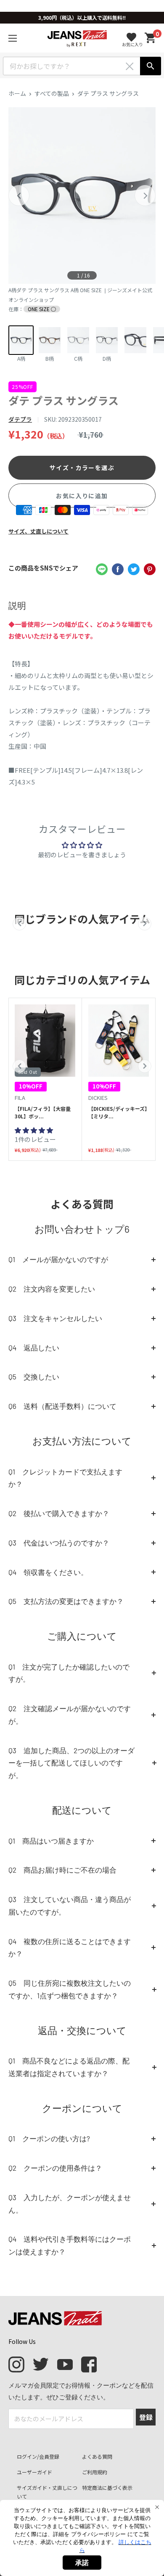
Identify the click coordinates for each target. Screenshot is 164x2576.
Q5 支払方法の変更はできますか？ (66, 1601)
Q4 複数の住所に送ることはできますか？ (70, 1947)
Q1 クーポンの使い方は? (49, 2138)
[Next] (145, 196)
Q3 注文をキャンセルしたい (55, 1318)
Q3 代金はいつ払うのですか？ (59, 1543)
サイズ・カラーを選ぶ (82, 468)
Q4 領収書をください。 (48, 1572)
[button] (19, 1066)
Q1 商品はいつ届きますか (51, 1841)
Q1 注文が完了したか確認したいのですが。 (69, 1673)
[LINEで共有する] (102, 569)
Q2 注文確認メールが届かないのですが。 (70, 1715)
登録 (146, 2417)
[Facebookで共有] (118, 569)
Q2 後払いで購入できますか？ (59, 1513)
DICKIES (98, 1098)
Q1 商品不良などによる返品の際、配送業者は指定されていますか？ (69, 2067)
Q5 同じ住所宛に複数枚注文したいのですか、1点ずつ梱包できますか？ (70, 1989)
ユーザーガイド (34, 2472)
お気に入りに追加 (82, 496)
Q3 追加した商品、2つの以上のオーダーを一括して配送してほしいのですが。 (71, 1763)
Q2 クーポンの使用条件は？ (55, 2168)
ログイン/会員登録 (38, 2456)
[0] (151, 38)
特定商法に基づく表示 (107, 2487)
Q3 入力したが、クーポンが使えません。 (70, 2203)
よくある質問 (97, 2456)
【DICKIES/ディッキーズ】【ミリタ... (118, 1112)
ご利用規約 (95, 2472)
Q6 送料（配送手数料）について (62, 1406)
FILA (20, 1098)
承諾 (82, 2563)
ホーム (17, 93)
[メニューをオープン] (13, 38)
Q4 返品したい (34, 1347)
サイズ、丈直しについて (38, 531)
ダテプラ (20, 419)
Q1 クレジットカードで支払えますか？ (65, 1478)
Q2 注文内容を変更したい (52, 1289)
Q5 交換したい (34, 1377)
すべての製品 (52, 93)
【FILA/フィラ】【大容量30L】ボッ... (43, 1112)
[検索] (151, 66)
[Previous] (19, 196)
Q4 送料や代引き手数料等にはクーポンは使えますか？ (70, 2245)
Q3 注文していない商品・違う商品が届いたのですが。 (70, 1905)
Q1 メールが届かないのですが (58, 1259)
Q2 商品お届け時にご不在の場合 (62, 1870)
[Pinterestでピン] (150, 569)
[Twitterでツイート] (134, 569)
